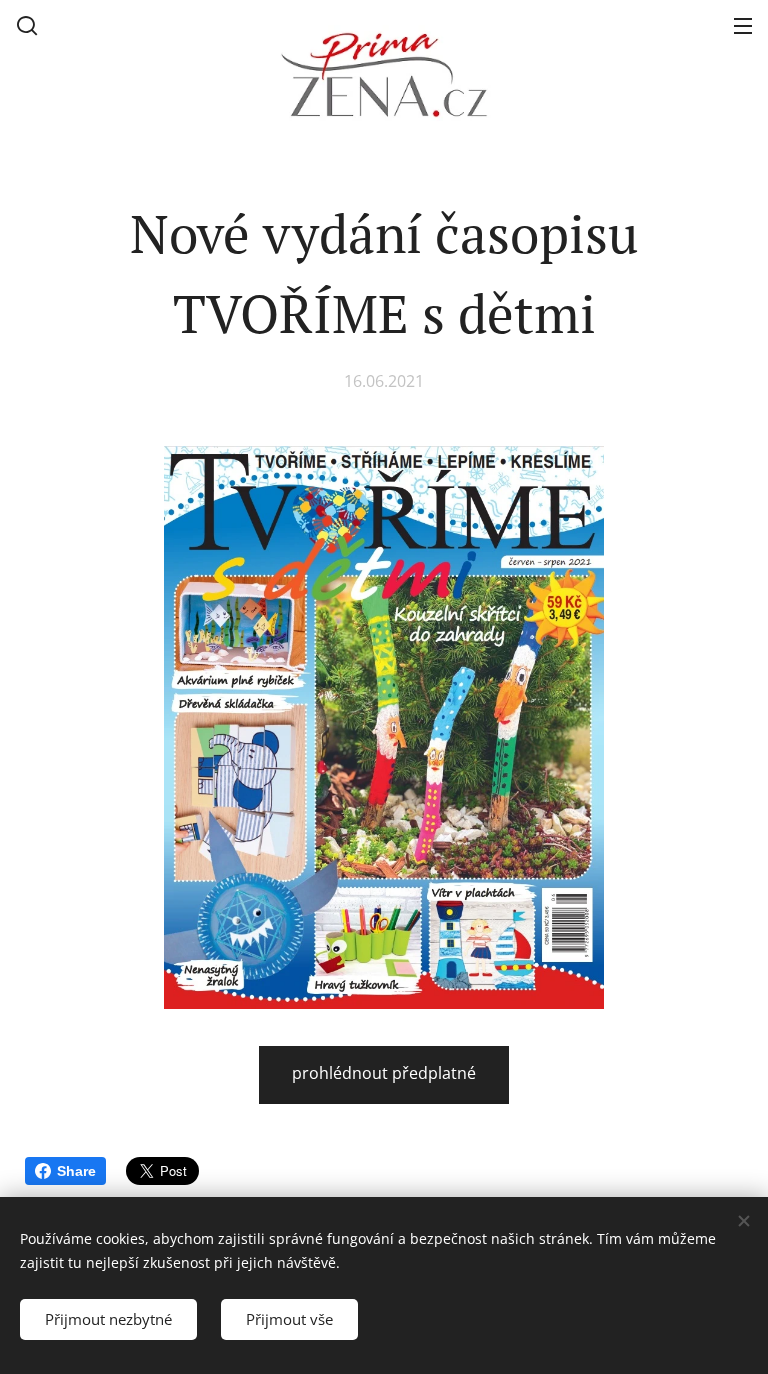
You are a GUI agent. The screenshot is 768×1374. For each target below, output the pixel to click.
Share (76, 1171)
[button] (27, 25)
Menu (743, 25)
